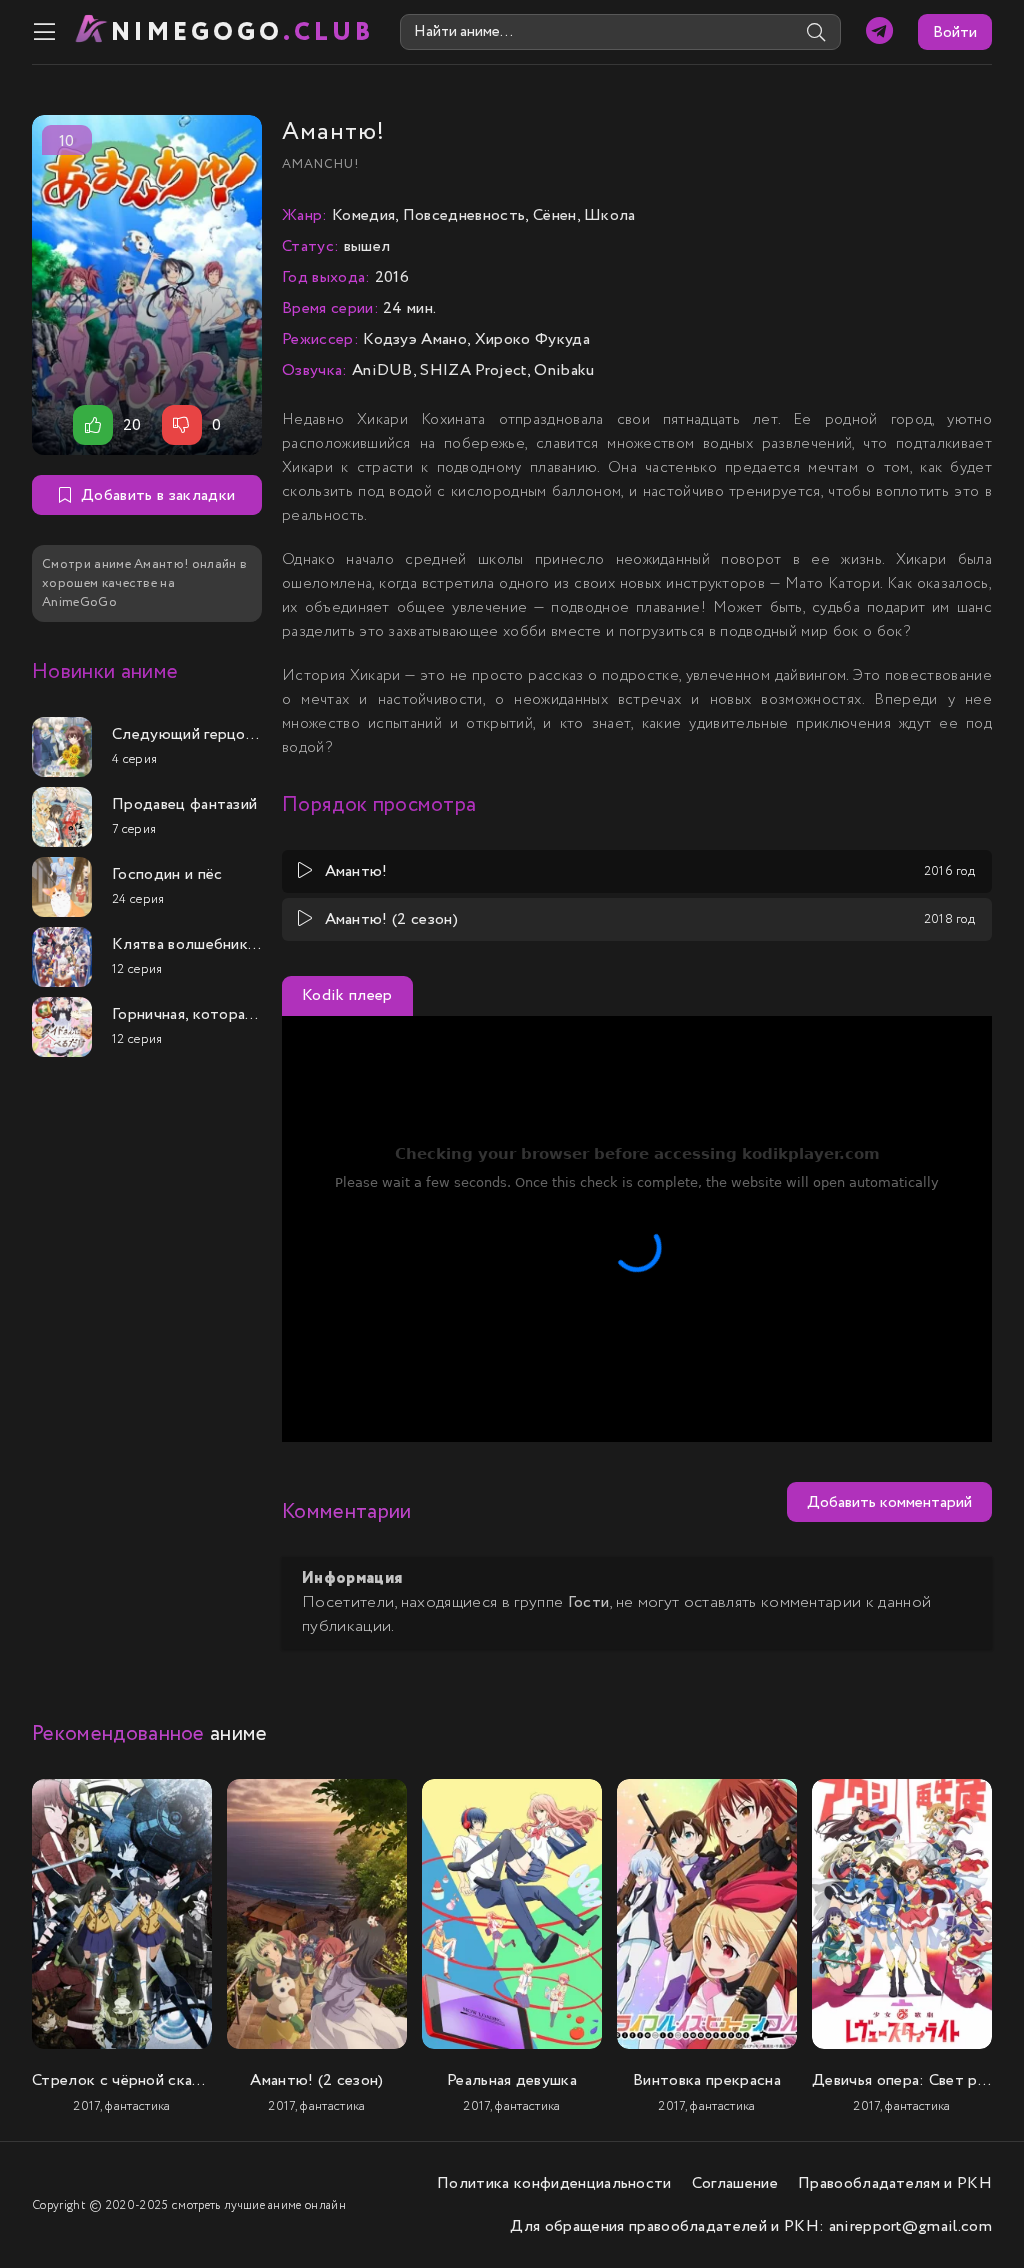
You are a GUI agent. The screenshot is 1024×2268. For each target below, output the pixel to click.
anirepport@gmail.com (910, 2226)
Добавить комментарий (889, 1502)
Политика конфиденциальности (554, 2183)
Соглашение (735, 2183)
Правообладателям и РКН (895, 2183)
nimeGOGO (243, 32)
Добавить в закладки (158, 495)
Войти (955, 32)
